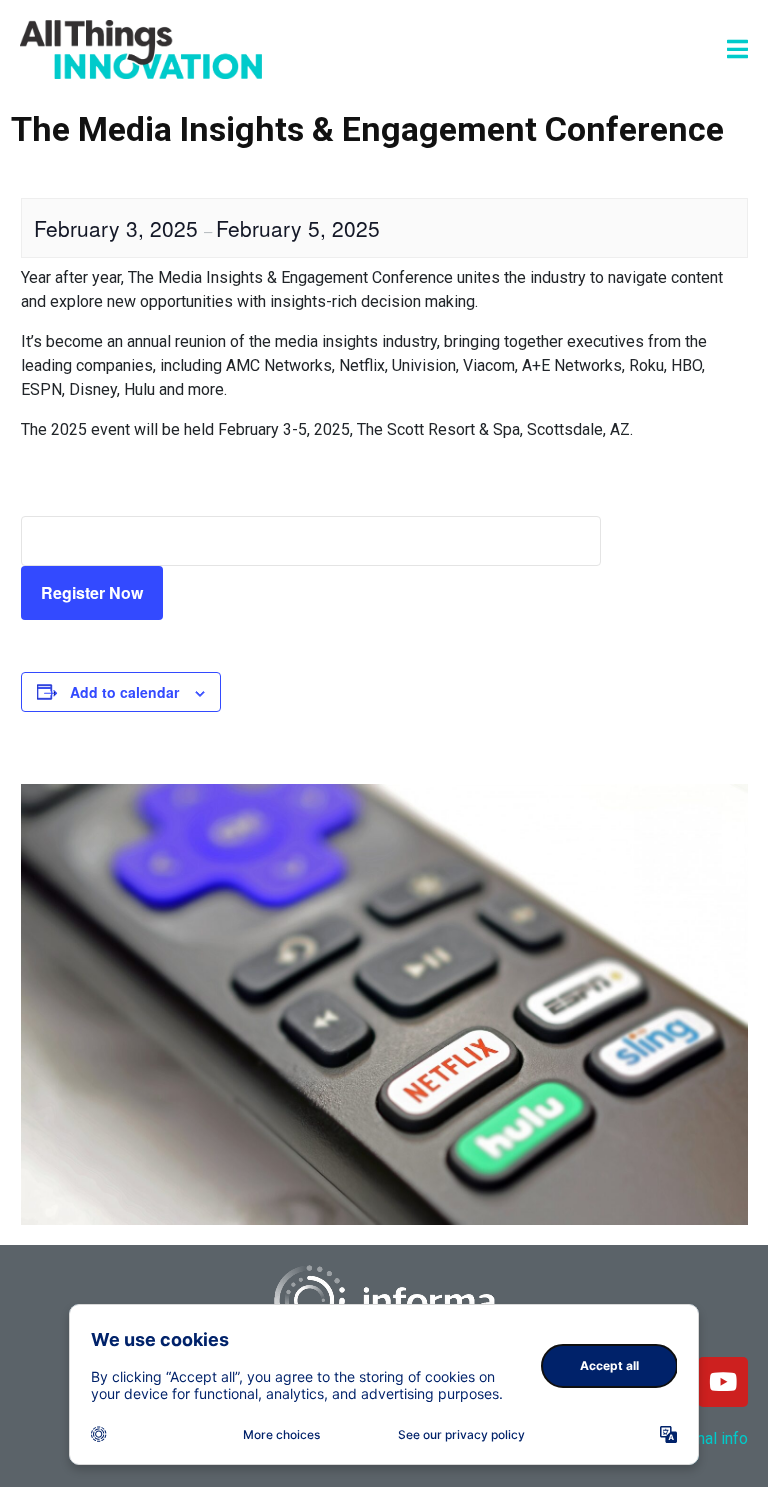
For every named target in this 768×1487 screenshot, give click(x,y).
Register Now (92, 592)
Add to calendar (124, 692)
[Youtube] (723, 1382)
